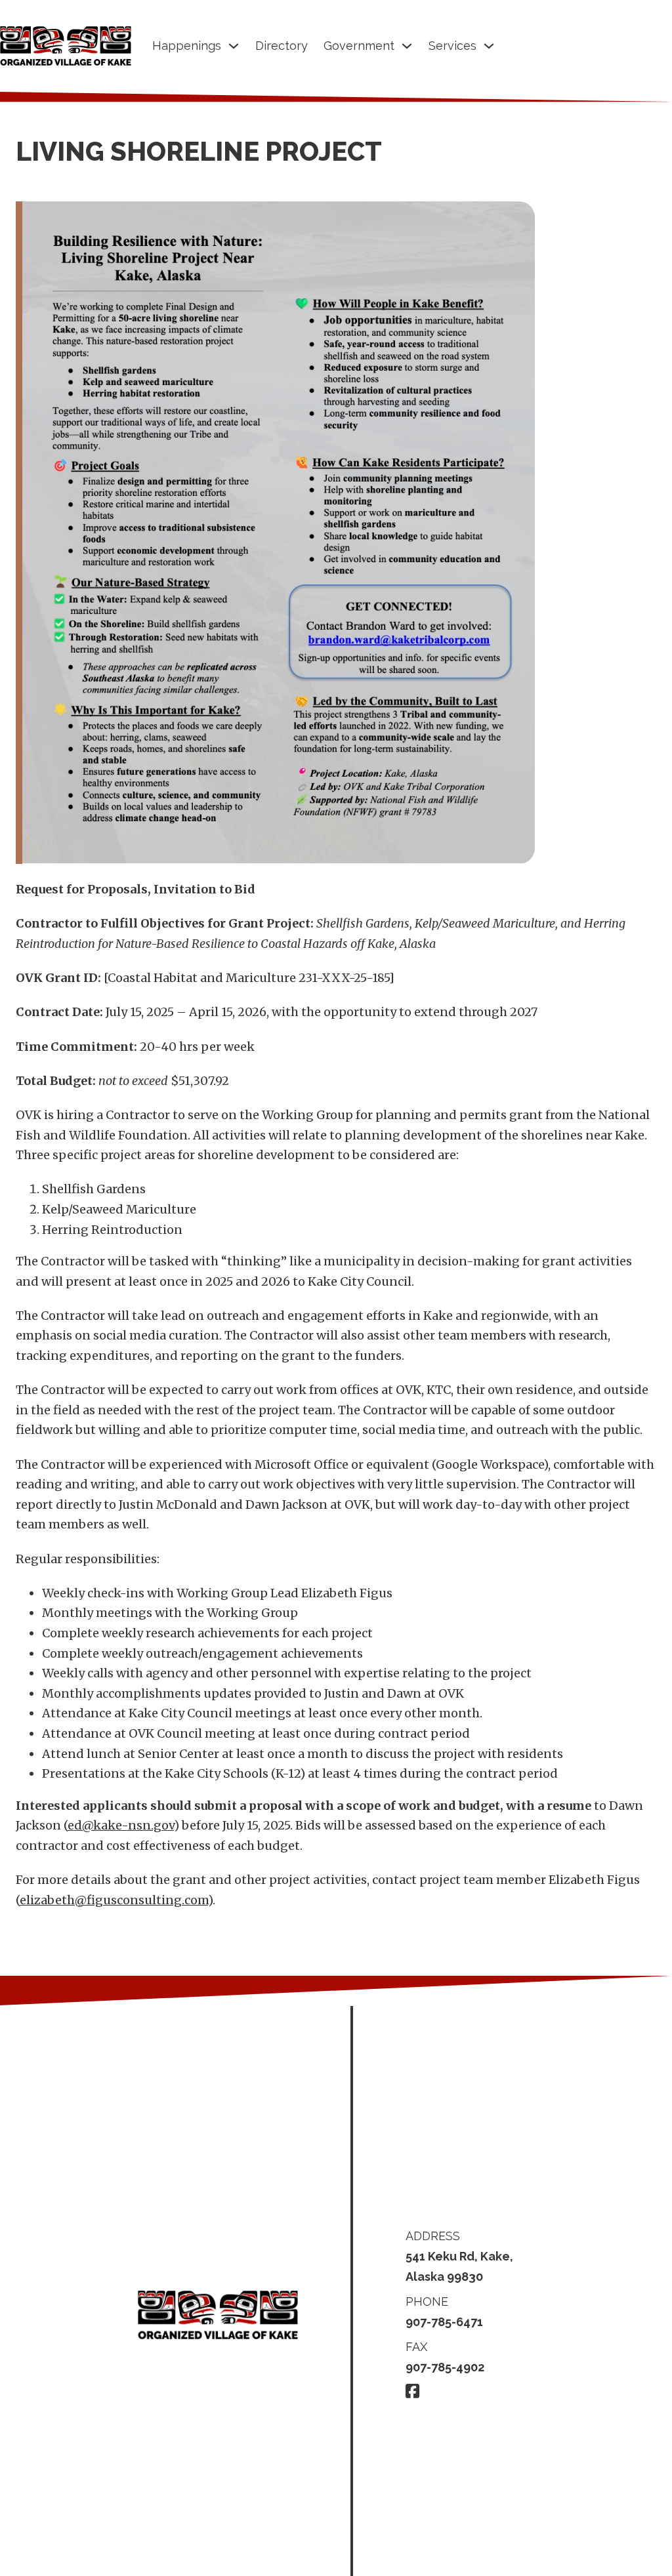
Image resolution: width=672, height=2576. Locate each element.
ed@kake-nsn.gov (121, 1825)
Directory (282, 46)
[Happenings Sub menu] (234, 46)
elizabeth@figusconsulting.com (114, 1900)
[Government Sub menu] (407, 46)
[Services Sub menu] (489, 46)
